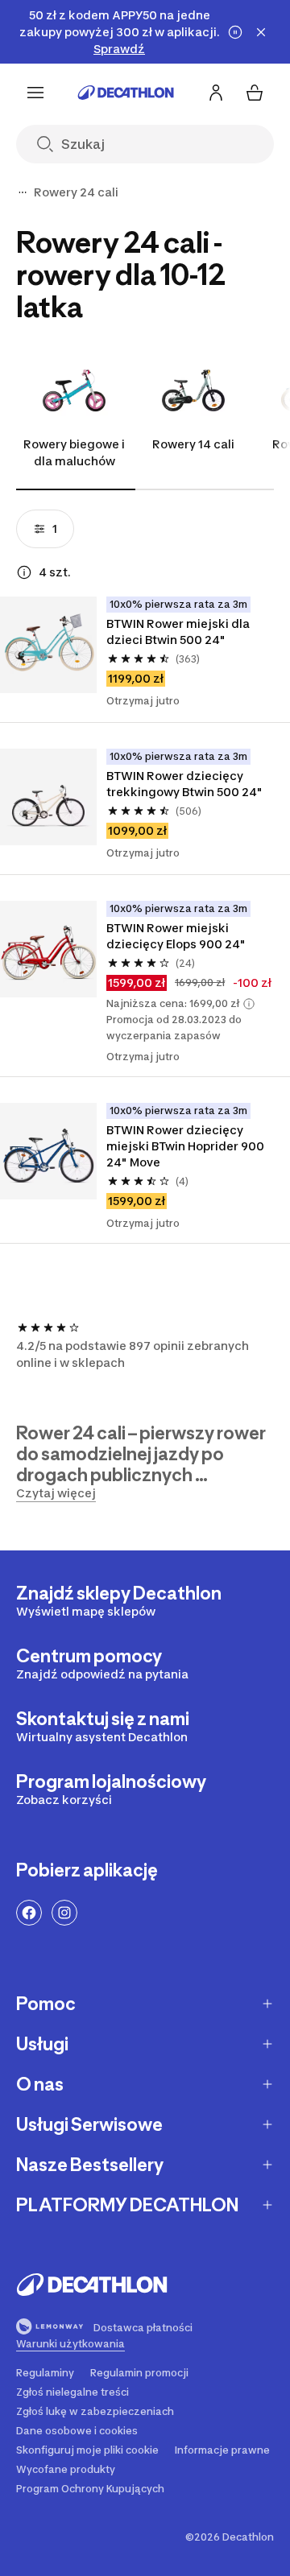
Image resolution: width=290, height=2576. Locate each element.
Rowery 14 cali (193, 444)
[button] (249, 1004)
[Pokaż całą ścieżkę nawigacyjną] (23, 192)
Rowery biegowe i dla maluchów (74, 452)
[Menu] (35, 93)
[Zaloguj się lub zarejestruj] (216, 93)
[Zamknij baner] (261, 32)
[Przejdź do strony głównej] (126, 93)
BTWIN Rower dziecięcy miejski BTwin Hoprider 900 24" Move (185, 1146)
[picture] (48, 645)
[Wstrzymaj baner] (235, 32)
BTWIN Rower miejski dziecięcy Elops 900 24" (176, 936)
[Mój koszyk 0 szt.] (255, 93)
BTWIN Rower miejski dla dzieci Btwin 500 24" (178, 632)
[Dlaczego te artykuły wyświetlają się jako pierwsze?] (24, 572)
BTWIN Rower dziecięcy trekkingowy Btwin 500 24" (184, 784)
